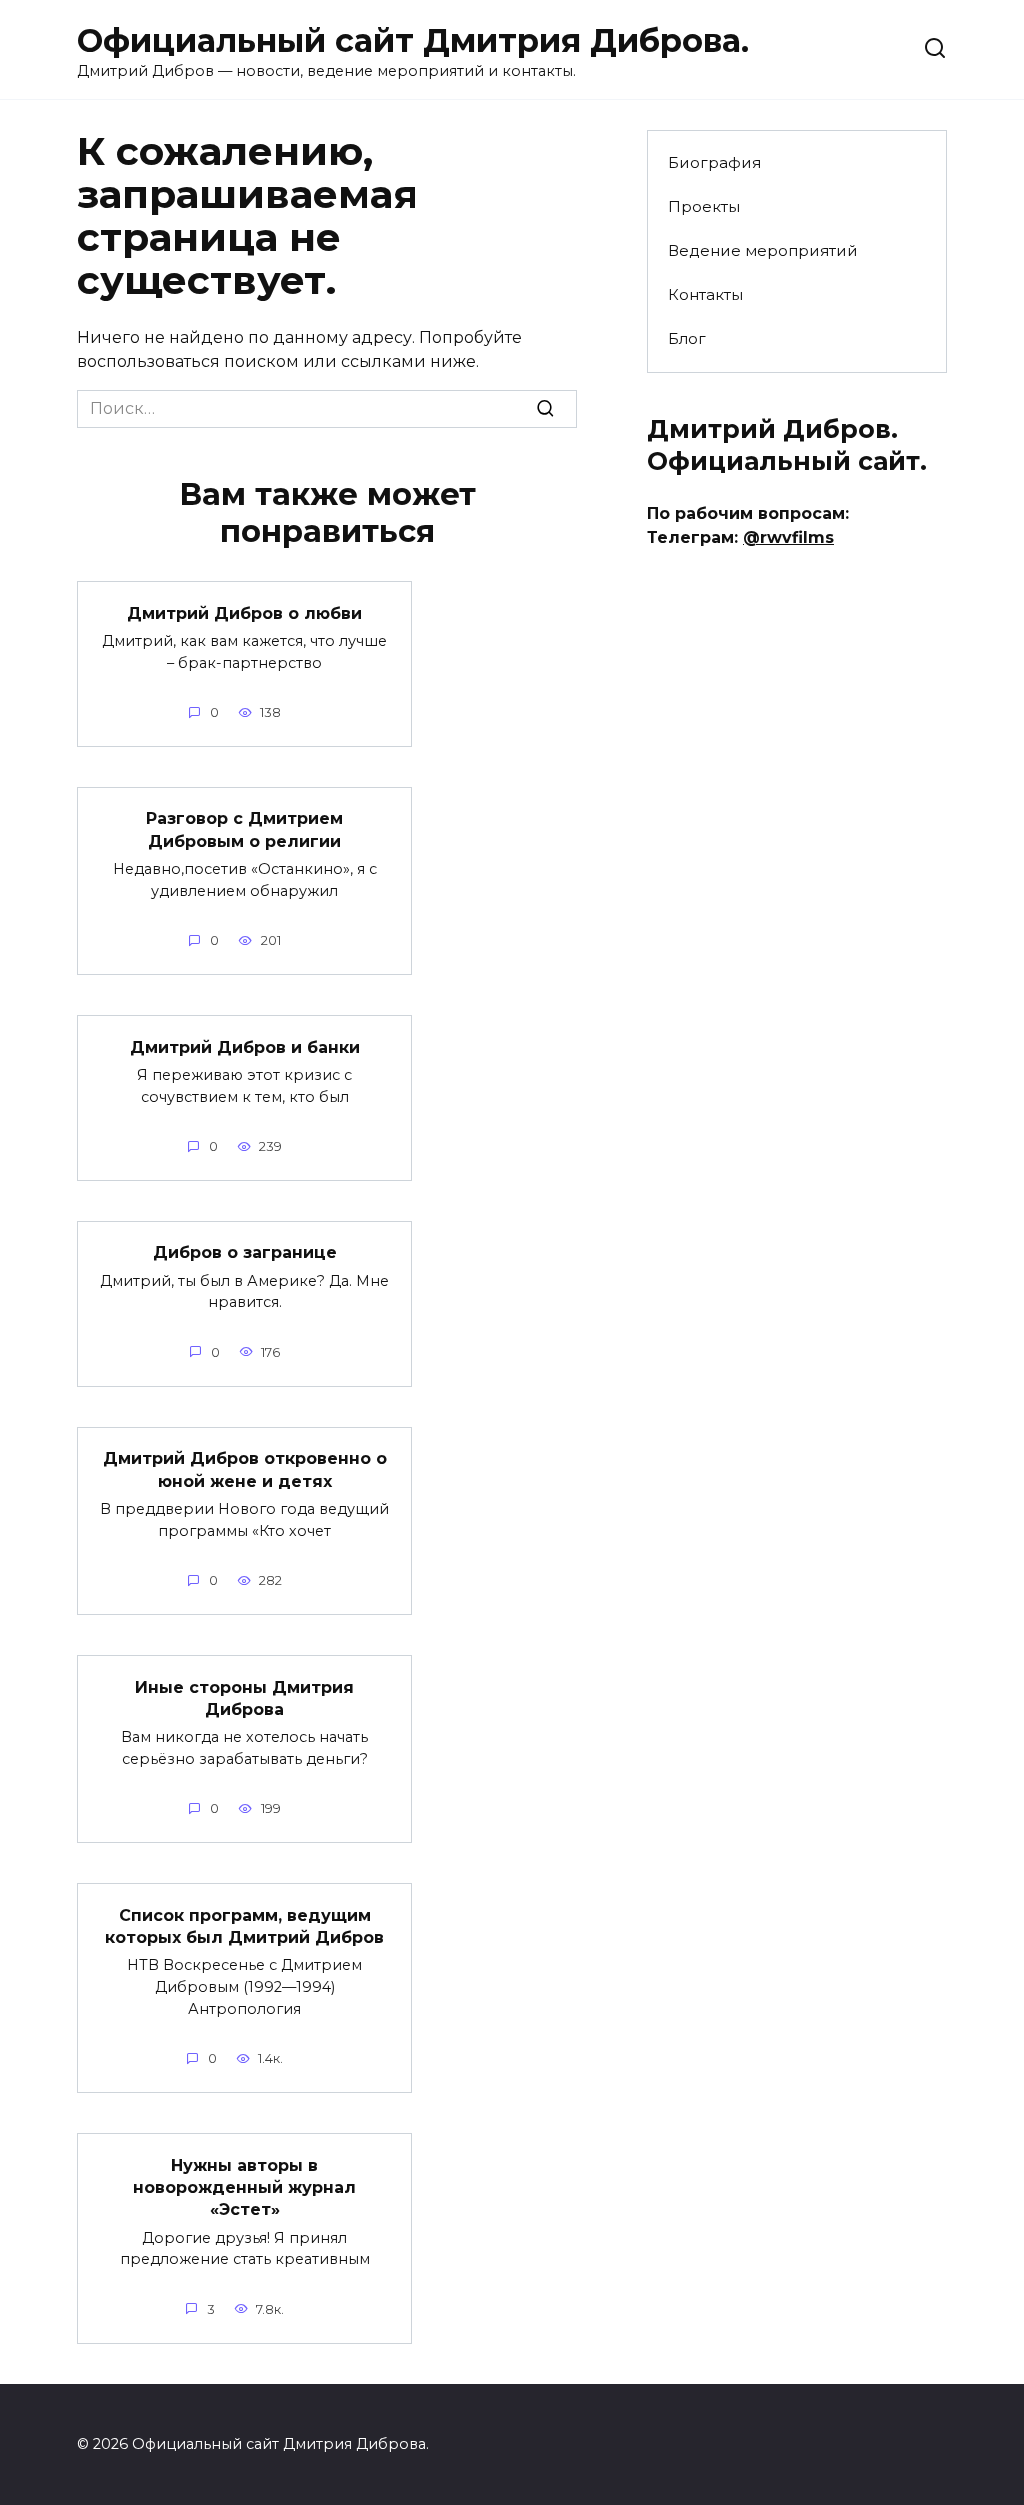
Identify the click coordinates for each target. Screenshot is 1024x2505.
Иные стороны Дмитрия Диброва (244, 1697)
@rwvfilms (788, 537)
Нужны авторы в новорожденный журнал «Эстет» (244, 2187)
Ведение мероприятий (763, 250)
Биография (714, 162)
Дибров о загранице (245, 1252)
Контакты (705, 294)
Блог (687, 338)
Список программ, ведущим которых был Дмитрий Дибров (244, 1925)
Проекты (704, 206)
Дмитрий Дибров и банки (245, 1046)
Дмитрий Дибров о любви (244, 612)
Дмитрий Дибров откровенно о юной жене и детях (245, 1469)
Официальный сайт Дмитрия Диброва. (413, 40)
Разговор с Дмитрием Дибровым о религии (244, 829)
